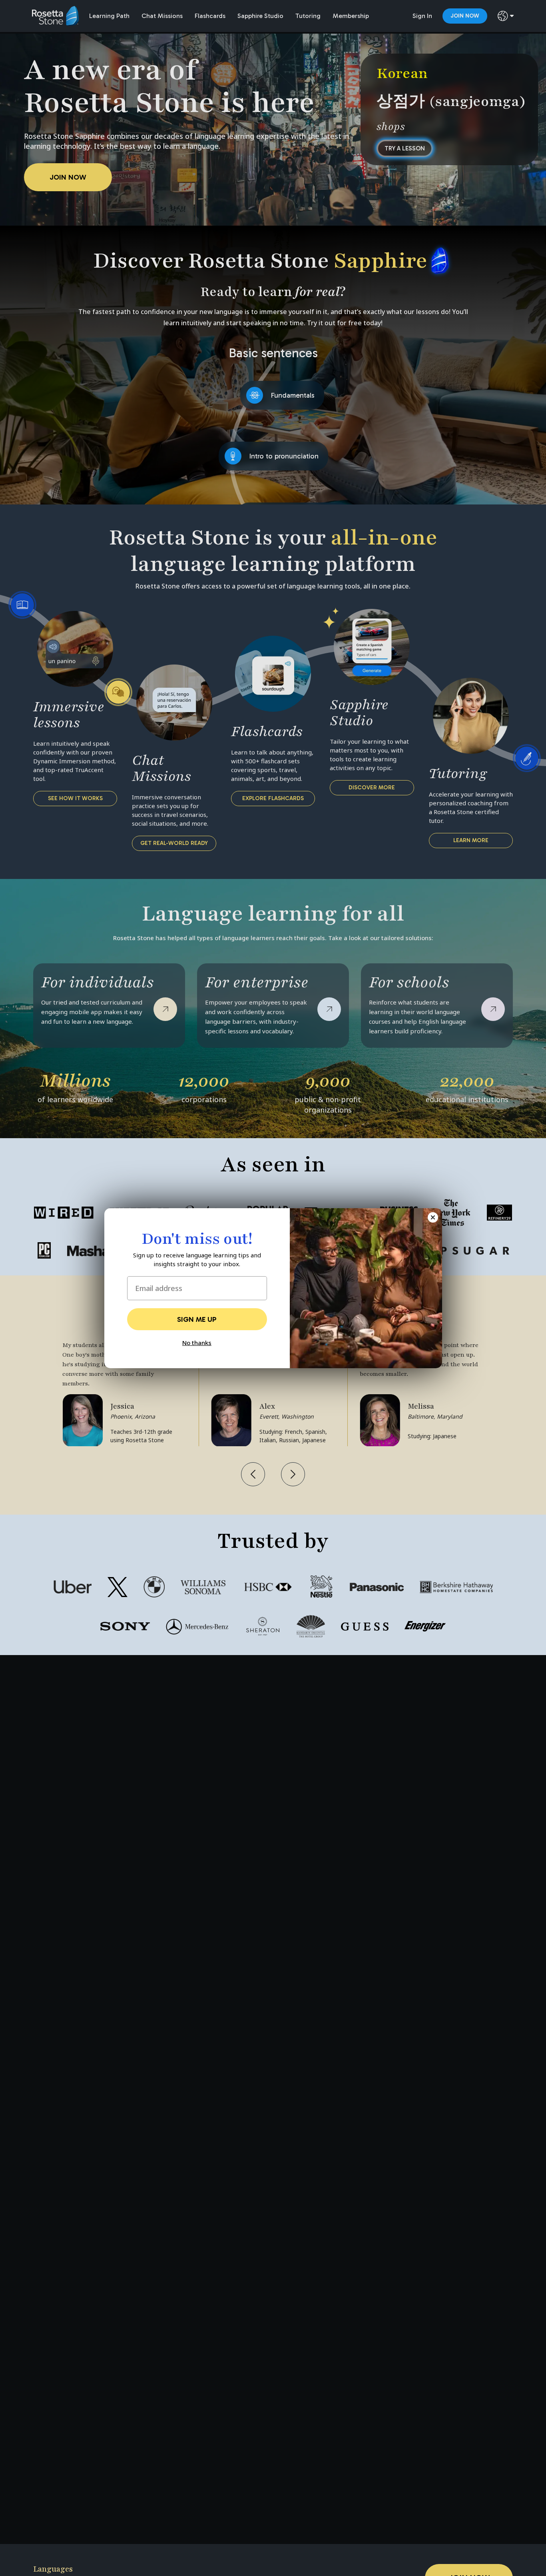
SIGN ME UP (197, 1319)
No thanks (197, 1343)
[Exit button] (433, 1217)
